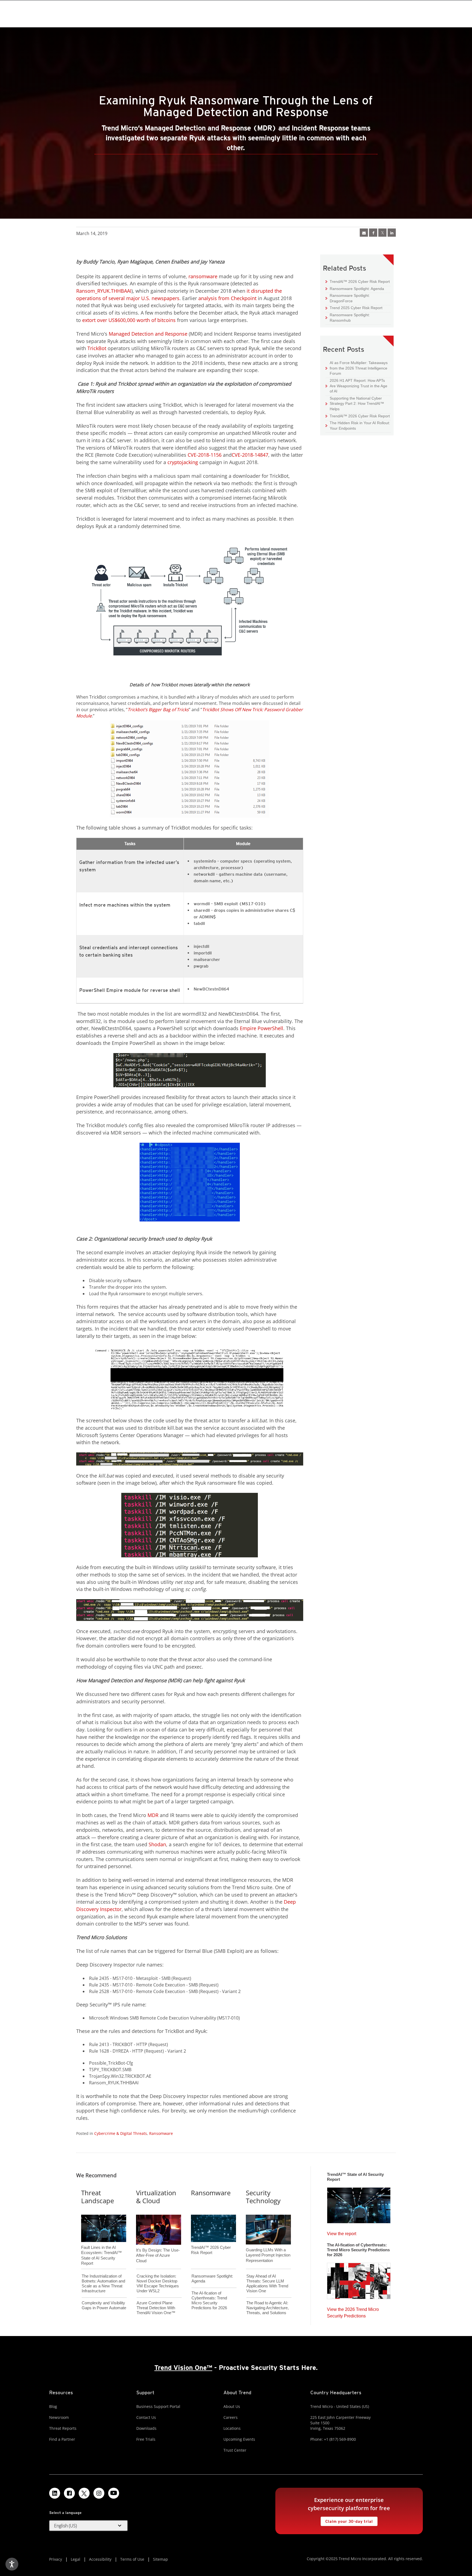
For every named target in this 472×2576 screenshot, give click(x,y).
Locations (232, 2428)
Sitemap (160, 2559)
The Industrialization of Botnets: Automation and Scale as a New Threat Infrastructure (103, 2283)
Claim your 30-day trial (347, 2520)
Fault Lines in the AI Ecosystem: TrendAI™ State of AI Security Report (101, 2246)
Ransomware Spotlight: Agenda (355, 288)
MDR (153, 1815)
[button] (88, 2526)
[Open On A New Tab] (382, 233)
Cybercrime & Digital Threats (121, 2133)
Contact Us (146, 2417)
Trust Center (235, 2450)
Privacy (56, 2559)
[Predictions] (359, 2279)
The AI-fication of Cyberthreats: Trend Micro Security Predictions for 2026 (209, 2300)
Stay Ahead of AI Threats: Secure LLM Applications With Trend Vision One (267, 2283)
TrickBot (97, 348)
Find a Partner (62, 2439)
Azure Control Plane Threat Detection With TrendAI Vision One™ (156, 2308)
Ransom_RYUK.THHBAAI (104, 291)
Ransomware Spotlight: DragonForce (348, 298)
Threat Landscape (98, 2197)
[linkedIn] (392, 233)
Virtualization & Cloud (156, 2197)
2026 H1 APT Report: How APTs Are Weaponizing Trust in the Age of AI (356, 386)
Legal (76, 2559)
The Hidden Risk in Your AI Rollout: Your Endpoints (358, 425)
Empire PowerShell (262, 1028)
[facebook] (373, 233)
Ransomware (161, 2133)
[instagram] (99, 2493)
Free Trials (146, 2439)
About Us (232, 2406)
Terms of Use (132, 2559)
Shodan (157, 1844)
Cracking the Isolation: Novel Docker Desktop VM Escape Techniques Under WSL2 (158, 2283)
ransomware (203, 276)
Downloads (146, 2428)
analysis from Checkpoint (227, 298)
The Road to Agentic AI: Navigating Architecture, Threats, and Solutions (268, 2308)
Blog (53, 2406)
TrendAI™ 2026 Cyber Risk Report (360, 282)
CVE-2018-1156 (205, 455)
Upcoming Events (239, 2439)
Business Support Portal (158, 2406)
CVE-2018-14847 (250, 455)
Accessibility (100, 2559)
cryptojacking (183, 462)
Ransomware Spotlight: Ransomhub (348, 317)
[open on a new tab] (84, 2493)
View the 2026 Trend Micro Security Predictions (353, 2311)
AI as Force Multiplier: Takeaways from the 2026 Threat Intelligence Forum (357, 368)
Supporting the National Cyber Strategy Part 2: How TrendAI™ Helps (355, 403)
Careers (231, 2417)
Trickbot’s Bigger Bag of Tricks (158, 710)
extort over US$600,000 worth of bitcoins (129, 320)
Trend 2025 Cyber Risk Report (354, 308)
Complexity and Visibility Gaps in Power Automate (104, 2305)
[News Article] (359, 2204)
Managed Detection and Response (148, 334)
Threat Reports (63, 2428)
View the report (342, 2232)
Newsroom (59, 2417)
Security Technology (263, 2197)
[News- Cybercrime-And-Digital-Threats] (364, 233)
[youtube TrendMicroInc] (114, 2493)
